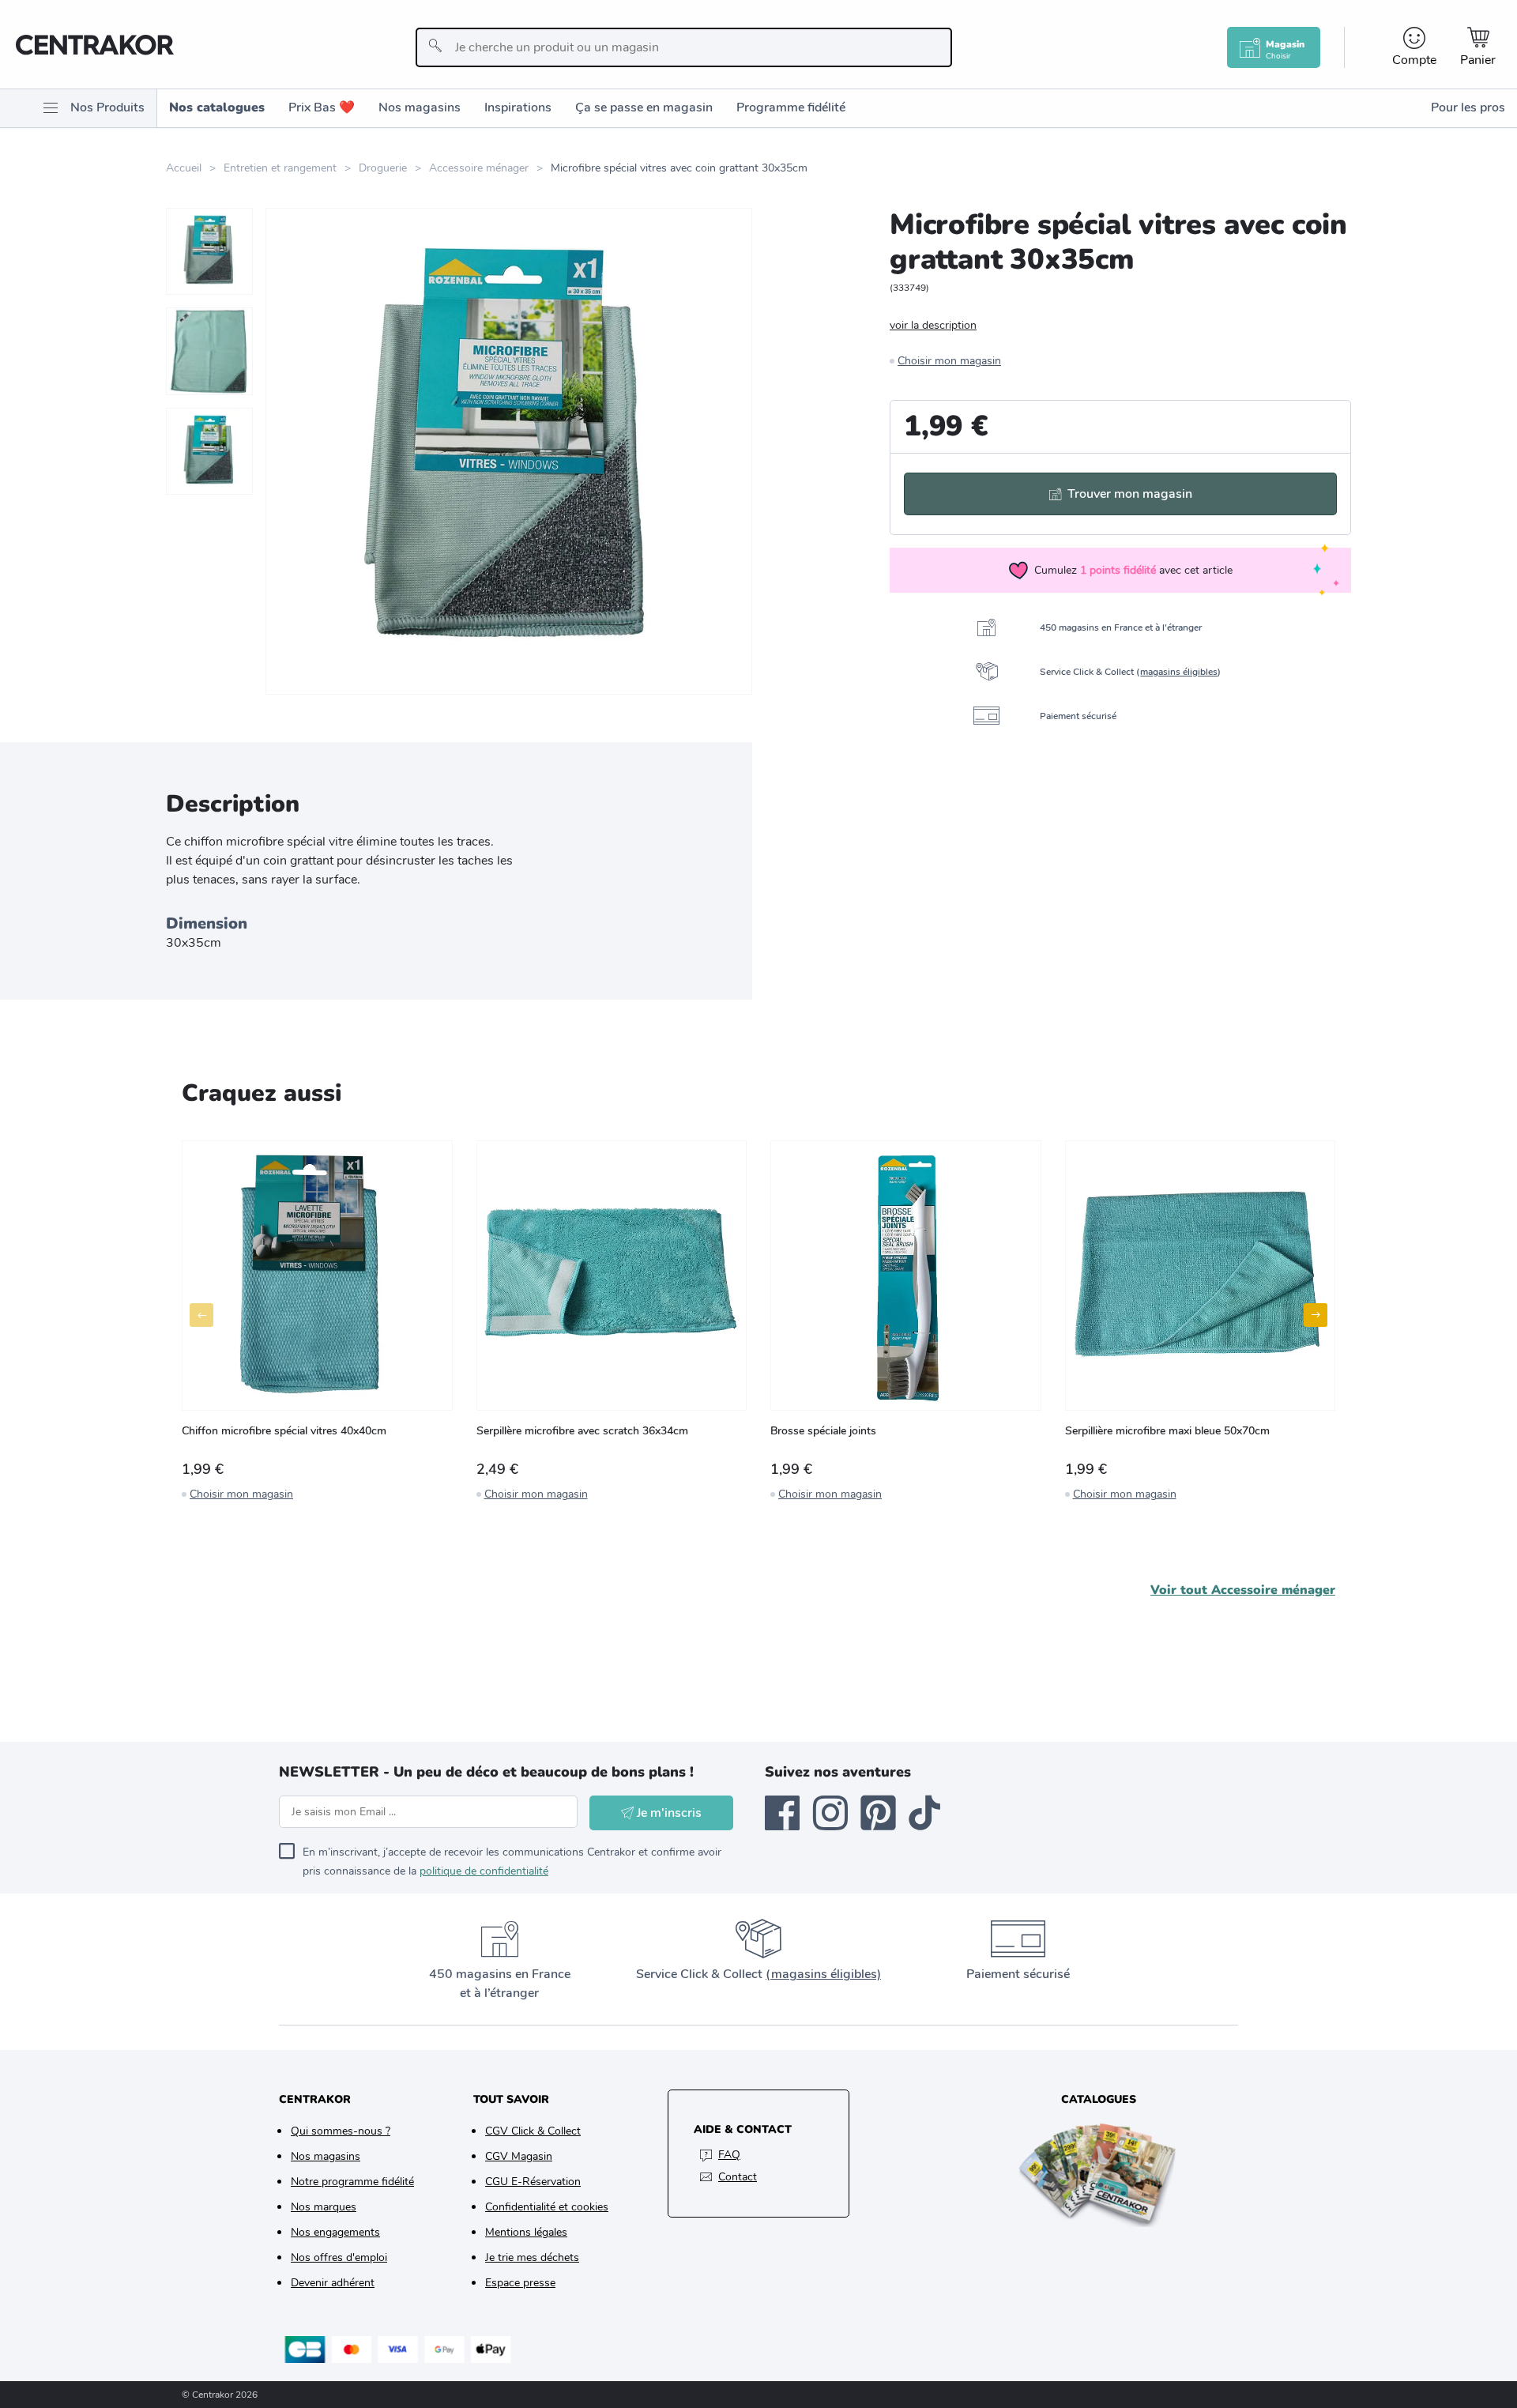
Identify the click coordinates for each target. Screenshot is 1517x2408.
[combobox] (684, 47)
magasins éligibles (1179, 672)
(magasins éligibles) (823, 1974)
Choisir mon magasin (949, 361)
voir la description (933, 325)
